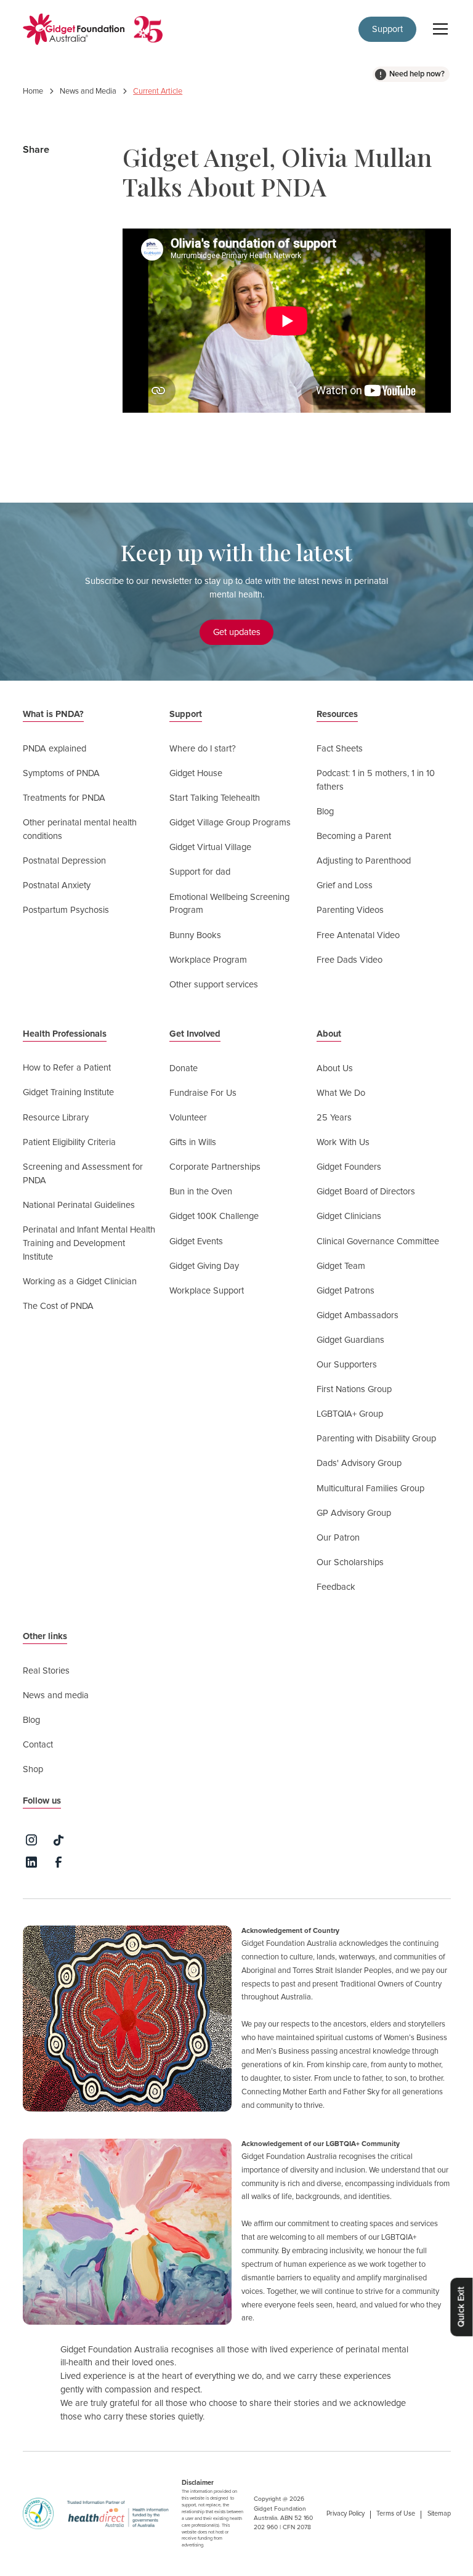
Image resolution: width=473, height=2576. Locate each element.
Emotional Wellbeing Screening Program (229, 904)
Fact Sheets (340, 749)
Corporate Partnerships (215, 1167)
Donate (184, 1068)
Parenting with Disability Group (376, 1439)
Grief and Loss (345, 885)
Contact (38, 1745)
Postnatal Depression (64, 861)
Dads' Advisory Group (359, 1463)
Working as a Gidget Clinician (80, 1282)
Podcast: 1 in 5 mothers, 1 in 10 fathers (376, 780)
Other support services (214, 985)
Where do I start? (203, 749)
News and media (56, 1695)
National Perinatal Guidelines (79, 1205)
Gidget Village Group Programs (230, 823)
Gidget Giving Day (204, 1266)
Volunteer (188, 1118)
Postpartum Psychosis (66, 910)
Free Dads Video (350, 960)
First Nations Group (354, 1389)
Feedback (336, 1587)
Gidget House (196, 773)
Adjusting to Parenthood (364, 861)
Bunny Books (195, 935)
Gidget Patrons (346, 1291)
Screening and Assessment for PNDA (83, 1174)
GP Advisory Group (354, 1513)
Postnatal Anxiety (57, 885)
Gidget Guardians (350, 1340)
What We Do (341, 1093)
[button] (438, 29)
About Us (335, 1068)
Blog (325, 812)
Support (387, 29)
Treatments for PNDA (64, 798)
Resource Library (56, 1118)
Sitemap (439, 2513)
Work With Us (343, 1142)
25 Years (334, 1118)
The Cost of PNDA (58, 1306)
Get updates (237, 632)
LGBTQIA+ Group (350, 1414)
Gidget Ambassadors (358, 1315)
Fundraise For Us (203, 1093)
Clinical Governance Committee (378, 1241)
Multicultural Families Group (370, 1488)
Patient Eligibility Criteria (69, 1142)
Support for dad (200, 872)
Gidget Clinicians (349, 1216)
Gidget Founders (349, 1167)
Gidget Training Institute (68, 1092)
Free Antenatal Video (358, 935)
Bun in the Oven (201, 1192)
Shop (33, 1769)
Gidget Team (341, 1266)
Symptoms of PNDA (61, 773)
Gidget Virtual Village (210, 847)
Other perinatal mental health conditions (80, 829)
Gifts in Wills (193, 1142)
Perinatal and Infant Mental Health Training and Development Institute (89, 1243)
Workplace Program (208, 960)
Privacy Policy (346, 2513)
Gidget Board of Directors (366, 1192)
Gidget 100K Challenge (214, 1216)
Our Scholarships (350, 1562)
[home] (74, 29)
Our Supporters (347, 1365)
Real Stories (46, 1671)
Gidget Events (196, 1241)
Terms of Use (396, 2513)
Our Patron (338, 1538)
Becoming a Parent (354, 836)
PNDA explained (55, 749)
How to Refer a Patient (67, 1068)
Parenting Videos (350, 910)
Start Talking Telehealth (215, 798)
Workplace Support (207, 1291)
